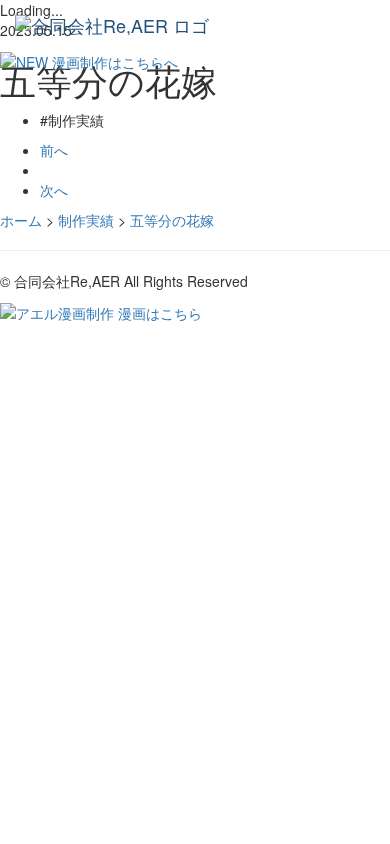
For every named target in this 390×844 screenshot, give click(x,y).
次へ (54, 190)
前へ (54, 150)
